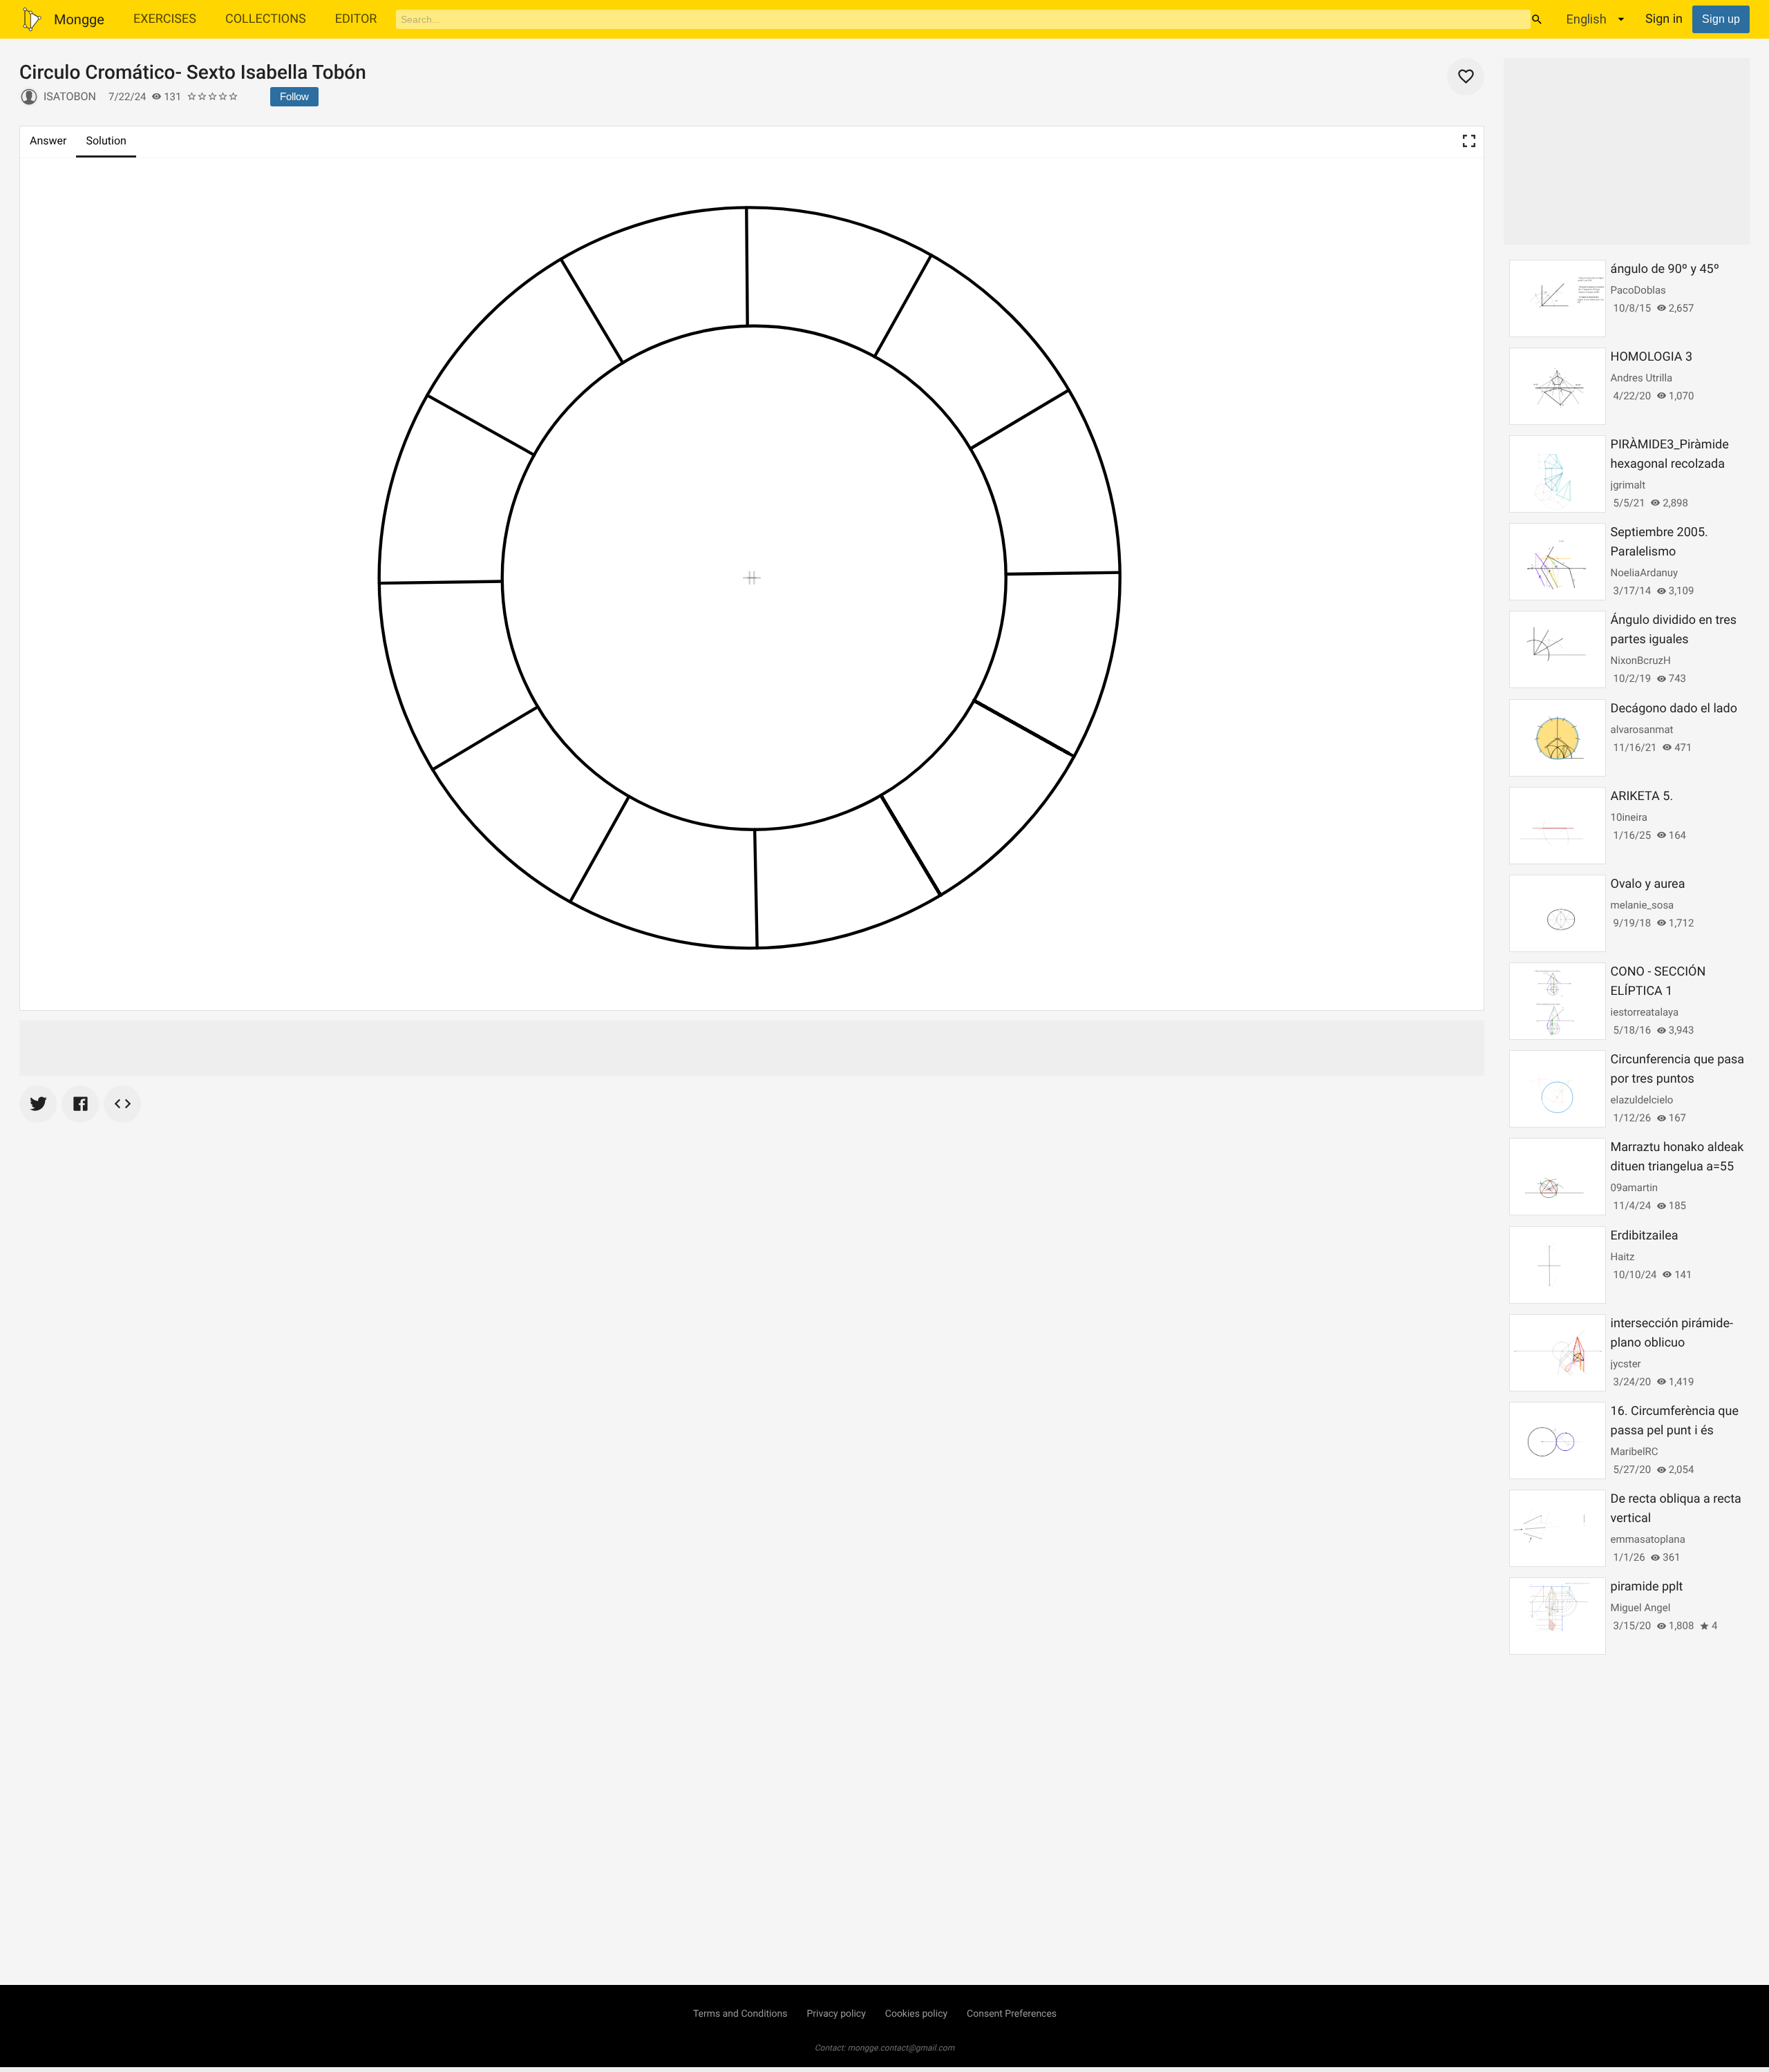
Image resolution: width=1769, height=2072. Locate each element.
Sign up (1721, 19)
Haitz (1623, 1257)
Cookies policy (916, 2014)
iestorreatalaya (1645, 1012)
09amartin (1635, 1188)
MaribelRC (1635, 1452)
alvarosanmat (1642, 730)
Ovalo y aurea (1648, 884)
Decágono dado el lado (1674, 709)
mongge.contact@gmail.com (901, 2048)
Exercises (165, 19)
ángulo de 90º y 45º (1665, 269)
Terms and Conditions (740, 2014)
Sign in (1664, 19)
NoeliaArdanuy (1645, 573)
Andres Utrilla (1642, 378)
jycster (1626, 1364)
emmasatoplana (1648, 1539)
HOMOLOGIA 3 (1652, 357)
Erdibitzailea (1645, 1236)
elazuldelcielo (1642, 1100)
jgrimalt (1628, 485)
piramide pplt (1647, 1587)
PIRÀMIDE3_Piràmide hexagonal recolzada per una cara (1670, 464)
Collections (266, 19)
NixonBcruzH (1641, 660)
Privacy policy (836, 2014)
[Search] (1537, 19)
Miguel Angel (1641, 1608)
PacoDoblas (1638, 290)
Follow (294, 96)
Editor (356, 19)
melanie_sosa (1643, 905)
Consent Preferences (1012, 2014)
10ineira (1629, 817)
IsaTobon (70, 96)
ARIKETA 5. (1642, 796)
